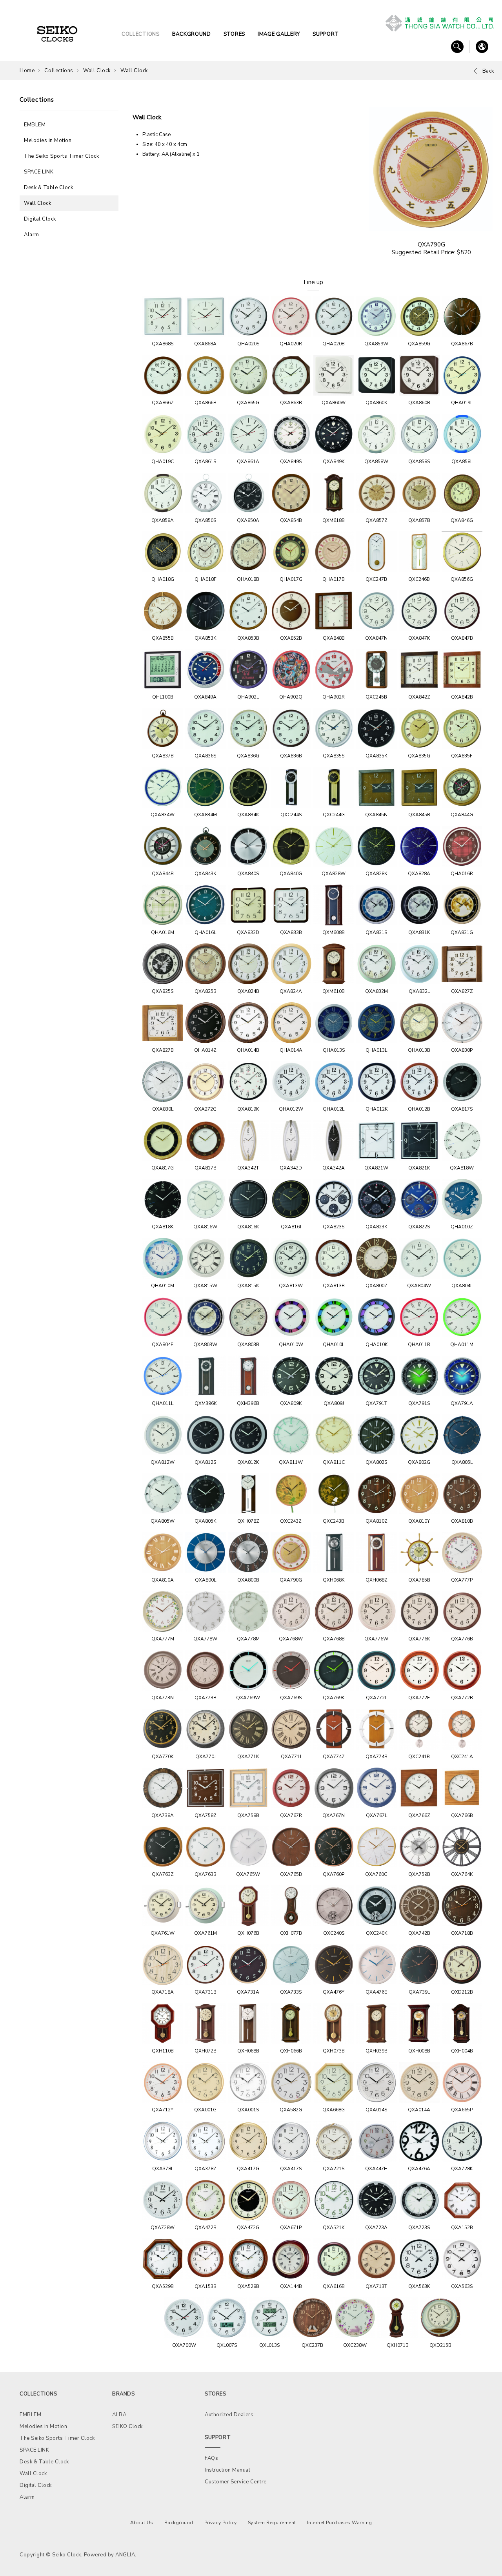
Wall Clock (97, 71)
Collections (59, 71)
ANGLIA (125, 2555)
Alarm (32, 235)
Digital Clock (40, 219)
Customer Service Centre (236, 2482)
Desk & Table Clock (48, 188)
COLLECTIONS (141, 34)
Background (179, 2523)
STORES (234, 34)
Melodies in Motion (48, 140)
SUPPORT (326, 34)
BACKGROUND (192, 34)
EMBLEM (35, 125)
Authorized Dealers (229, 2415)
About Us (142, 2523)
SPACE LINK (39, 172)
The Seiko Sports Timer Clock (61, 156)
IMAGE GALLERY (279, 34)
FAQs (211, 2458)
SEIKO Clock (127, 2426)
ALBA (119, 2415)
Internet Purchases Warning (340, 2523)
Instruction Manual (227, 2470)
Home (27, 71)
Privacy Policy (221, 2523)
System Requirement (272, 2523)
